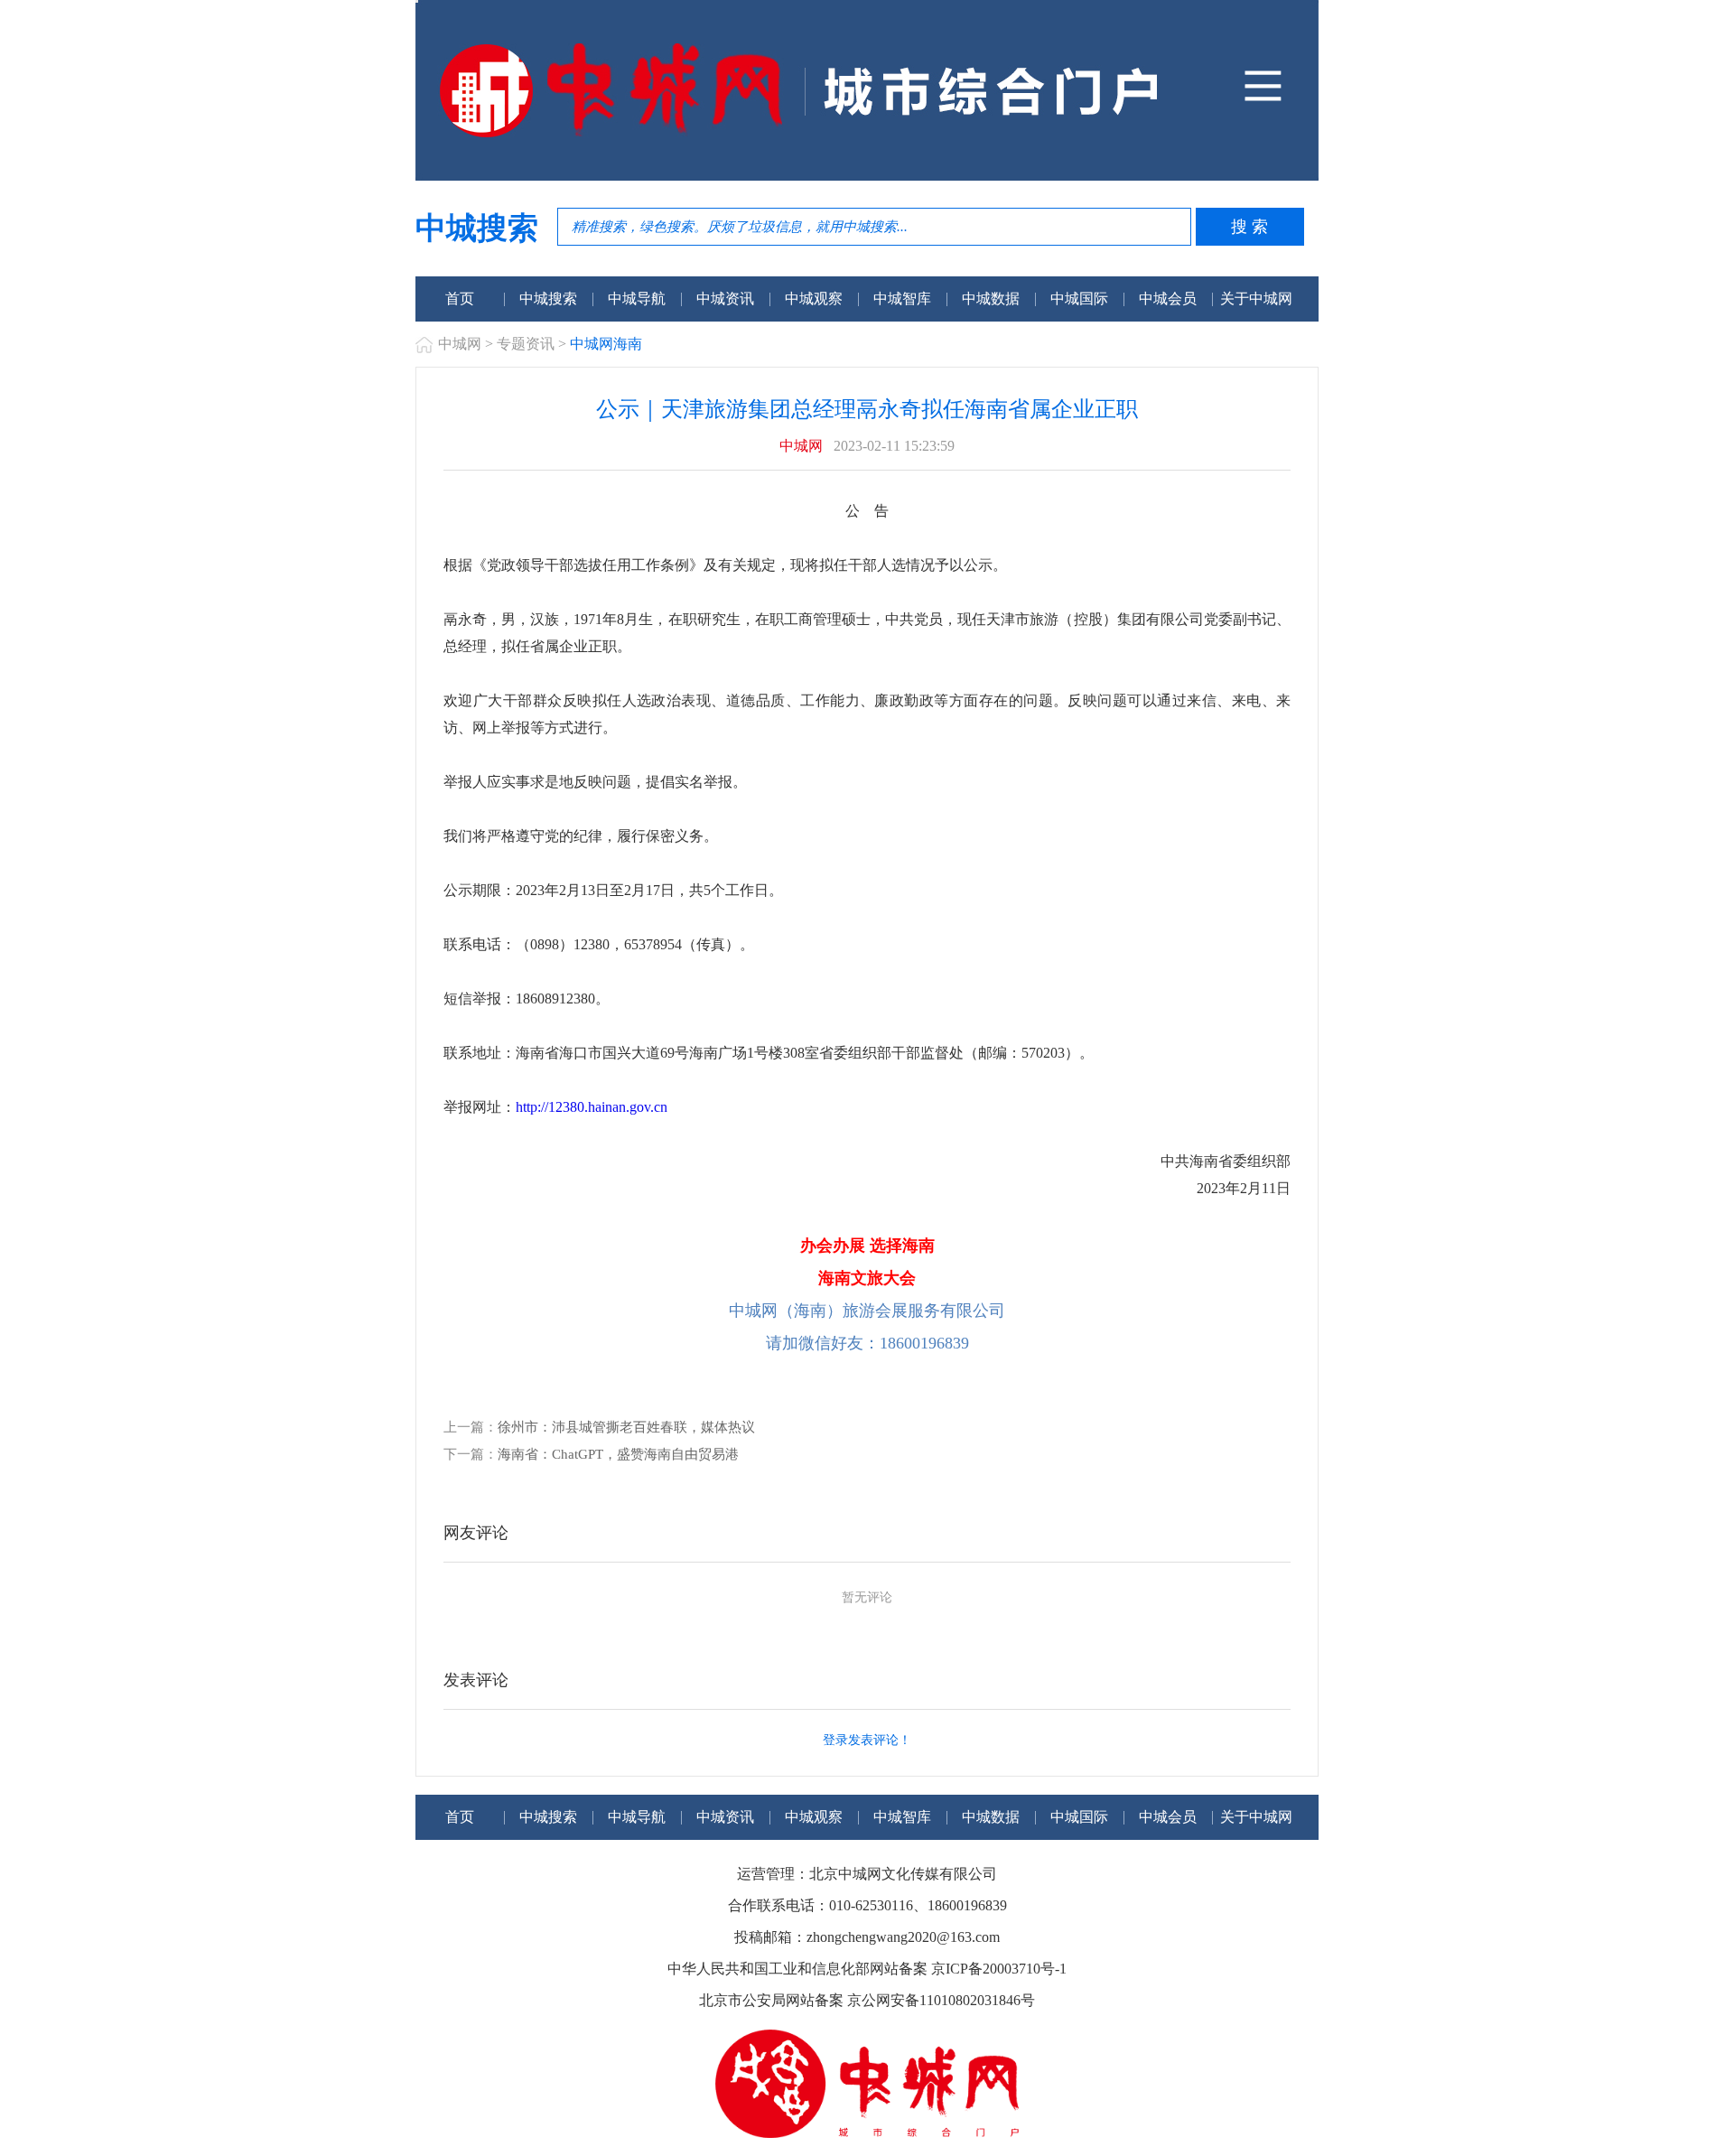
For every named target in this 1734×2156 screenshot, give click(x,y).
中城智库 (902, 299)
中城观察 (814, 299)
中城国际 (1079, 299)
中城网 (460, 344)
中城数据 (991, 299)
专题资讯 (526, 344)
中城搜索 (548, 299)
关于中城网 (1256, 299)
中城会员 (1168, 299)
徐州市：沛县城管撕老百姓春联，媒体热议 (626, 1427)
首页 (460, 299)
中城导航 (637, 299)
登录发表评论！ (867, 1740)
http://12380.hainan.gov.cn (592, 1107)
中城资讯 (725, 299)
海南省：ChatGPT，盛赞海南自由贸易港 (618, 1454)
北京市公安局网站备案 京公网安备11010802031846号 (867, 2000)
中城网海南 (606, 344)
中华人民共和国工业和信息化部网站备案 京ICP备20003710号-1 (867, 1969)
